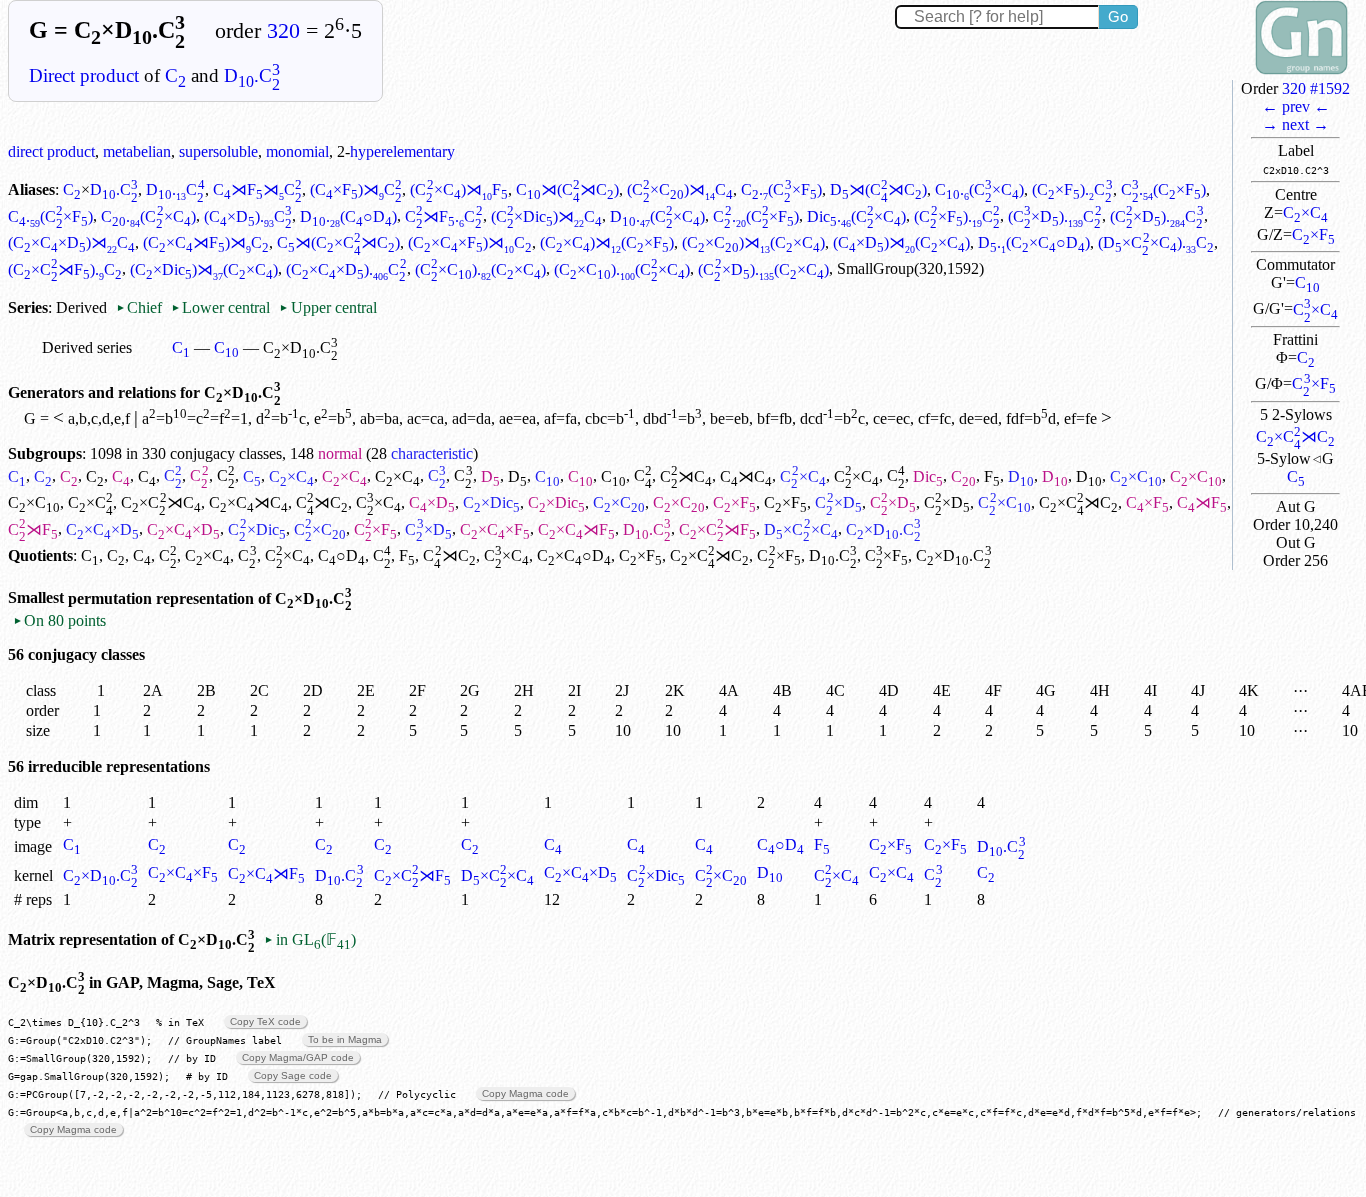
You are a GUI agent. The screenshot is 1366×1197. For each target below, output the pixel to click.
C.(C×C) (979, 189)
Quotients (40, 555)
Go (1118, 16)
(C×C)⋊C (680, 189)
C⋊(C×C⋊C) (338, 242)
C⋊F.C (444, 216)
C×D (432, 502)
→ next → (1295, 124)
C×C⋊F (576, 529)
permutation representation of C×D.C (210, 598)
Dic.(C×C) (856, 216)
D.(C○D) (348, 216)
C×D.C (100, 875)
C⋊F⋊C (257, 189)
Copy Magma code (525, 1093)
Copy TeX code (265, 1021)
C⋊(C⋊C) (567, 189)
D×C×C (800, 529)
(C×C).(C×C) (480, 269)
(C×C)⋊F (458, 189)
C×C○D (574, 555)
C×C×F (495, 529)
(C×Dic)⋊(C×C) (204, 269)
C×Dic (491, 502)
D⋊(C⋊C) (878, 189)
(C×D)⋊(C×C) (901, 242)
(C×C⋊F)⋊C (206, 242)
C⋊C (686, 476)
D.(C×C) (657, 216)
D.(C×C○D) (1034, 242)
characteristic (432, 453)
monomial (297, 151)
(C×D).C (248, 216)
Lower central (220, 307)
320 (283, 31)
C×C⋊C (1295, 436)
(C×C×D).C (346, 269)
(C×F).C (1072, 189)
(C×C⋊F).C (65, 269)
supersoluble (218, 151)
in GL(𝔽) (309, 939)
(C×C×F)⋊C (470, 242)
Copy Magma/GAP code (298, 1057)
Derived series (87, 347)
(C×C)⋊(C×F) (607, 242)
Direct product (84, 75)
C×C (1305, 212)
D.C (252, 75)
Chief (141, 307)
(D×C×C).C (1155, 242)
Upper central (327, 307)
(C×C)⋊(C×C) (753, 242)
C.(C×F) (781, 189)
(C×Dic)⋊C (546, 216)
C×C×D (102, 529)
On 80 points (59, 620)
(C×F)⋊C (356, 189)
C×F (1313, 234)
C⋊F (1202, 502)
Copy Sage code (293, 1075)
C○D (341, 555)
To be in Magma (345, 1039)
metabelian (137, 151)
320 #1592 (1316, 88)
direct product (51, 151)
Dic (928, 476)
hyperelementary (402, 151)
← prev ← (1296, 106)
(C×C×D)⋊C (71, 242)
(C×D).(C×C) (763, 269)
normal (340, 453)
